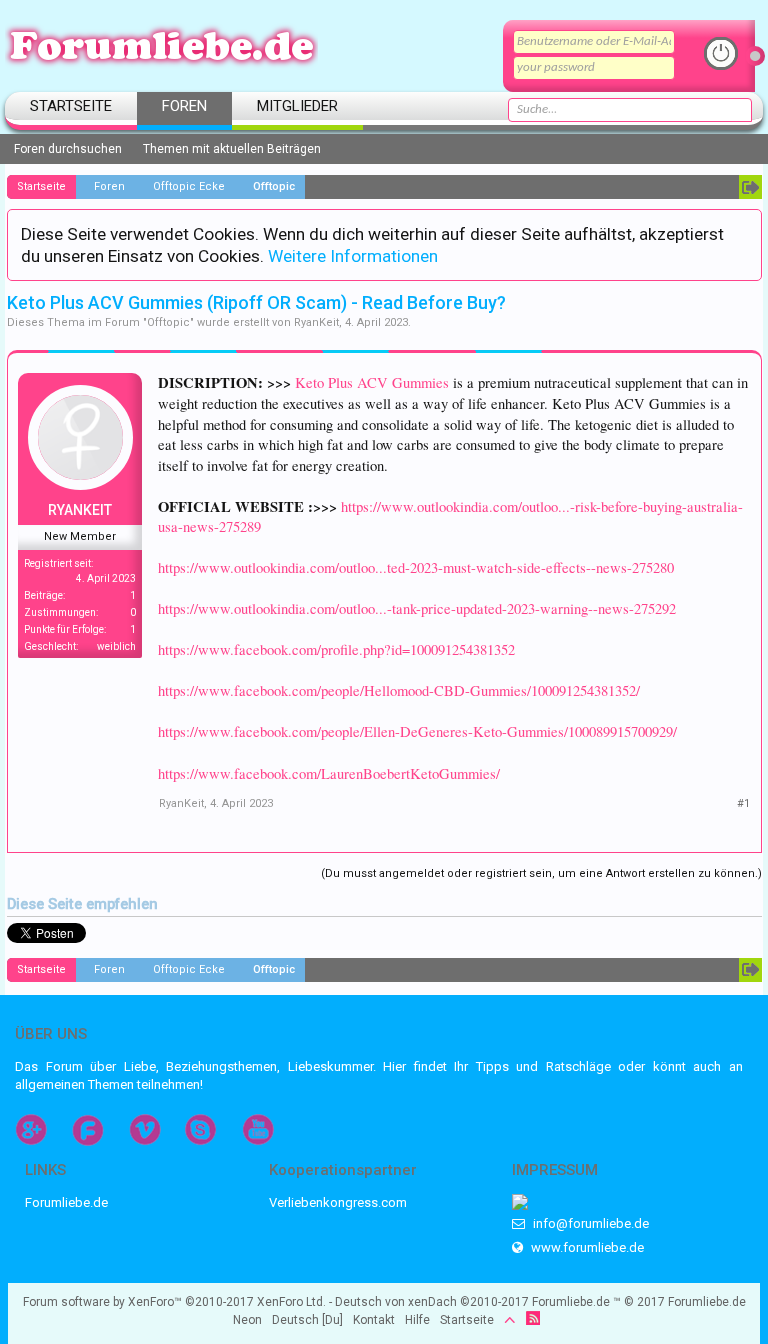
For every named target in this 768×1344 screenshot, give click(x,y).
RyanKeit (316, 322)
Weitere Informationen (353, 256)
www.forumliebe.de (586, 1247)
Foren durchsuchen (68, 149)
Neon (247, 1320)
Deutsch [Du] (307, 1320)
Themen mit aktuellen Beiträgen (232, 149)
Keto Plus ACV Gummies (372, 382)
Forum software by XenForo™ (174, 1302)
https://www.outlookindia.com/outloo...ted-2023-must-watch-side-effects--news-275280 (416, 567)
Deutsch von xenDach (432, 1302)
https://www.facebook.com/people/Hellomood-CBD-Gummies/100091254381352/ (399, 690)
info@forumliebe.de (589, 1223)
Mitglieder (297, 106)
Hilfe (417, 1320)
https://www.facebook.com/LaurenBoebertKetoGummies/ (329, 773)
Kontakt (374, 1320)
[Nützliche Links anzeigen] (750, 187)
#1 (743, 803)
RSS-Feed (533, 1318)
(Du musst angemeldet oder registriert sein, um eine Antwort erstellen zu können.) (541, 873)
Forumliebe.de (66, 1202)
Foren (184, 106)
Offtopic (168, 322)
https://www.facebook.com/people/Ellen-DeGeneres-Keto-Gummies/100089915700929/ (417, 731)
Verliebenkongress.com (338, 1202)
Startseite (71, 106)
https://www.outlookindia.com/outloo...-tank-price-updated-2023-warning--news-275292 (417, 608)
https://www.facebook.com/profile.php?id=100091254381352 (336, 649)
